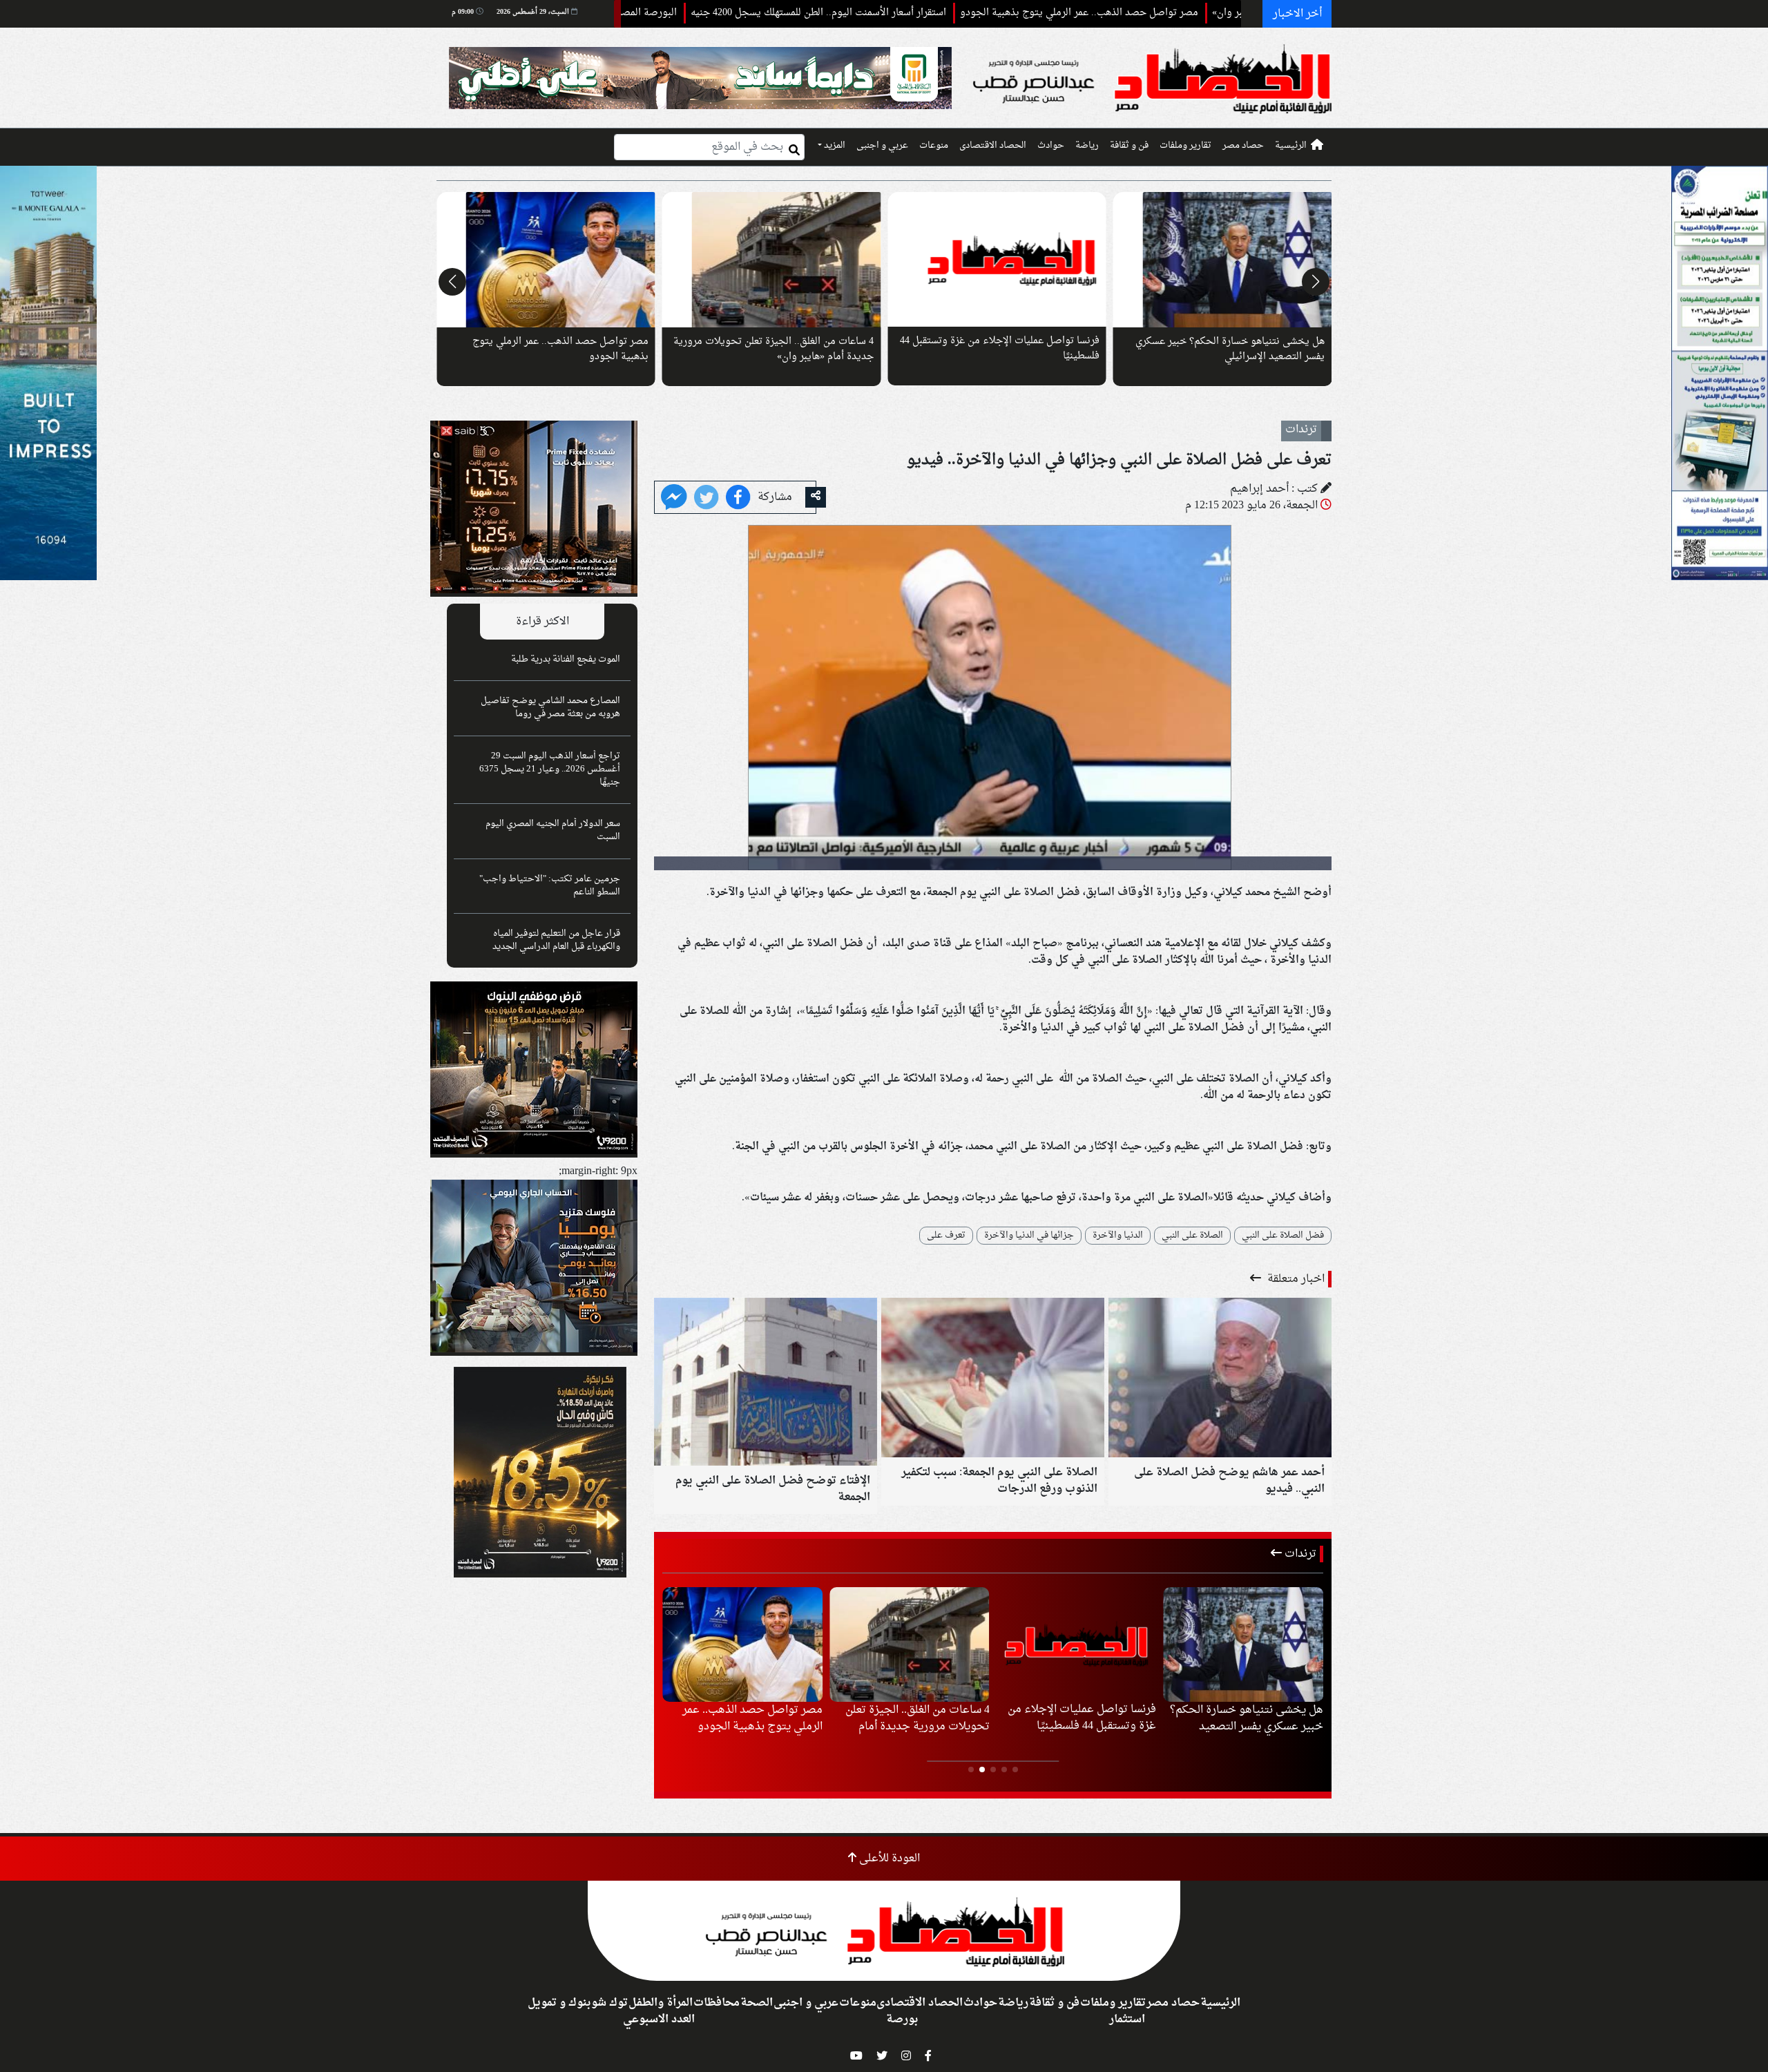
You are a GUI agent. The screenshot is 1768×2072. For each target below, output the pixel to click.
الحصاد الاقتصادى (993, 146)
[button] (1316, 282)
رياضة (1087, 146)
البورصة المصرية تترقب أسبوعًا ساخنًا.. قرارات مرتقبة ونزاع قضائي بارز (632, 13)
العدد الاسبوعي (659, 2020)
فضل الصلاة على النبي (1283, 1236)
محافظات (717, 2003)
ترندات (1299, 1554)
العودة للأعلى (888, 1859)
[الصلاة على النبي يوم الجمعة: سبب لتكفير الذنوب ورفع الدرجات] (993, 1379)
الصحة (757, 2003)
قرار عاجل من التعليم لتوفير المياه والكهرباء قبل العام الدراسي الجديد (556, 940)
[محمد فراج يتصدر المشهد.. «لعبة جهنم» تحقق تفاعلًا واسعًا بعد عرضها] (1223, 260)
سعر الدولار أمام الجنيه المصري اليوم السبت (553, 831)
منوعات (934, 146)
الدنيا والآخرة (1118, 1236)
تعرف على (946, 1236)
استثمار (1127, 2020)
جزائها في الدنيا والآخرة (1029, 1236)
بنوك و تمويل (559, 2003)
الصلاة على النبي (1192, 1236)
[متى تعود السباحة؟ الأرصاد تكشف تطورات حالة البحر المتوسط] (997, 260)
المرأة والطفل (661, 2003)
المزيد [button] (834, 146)
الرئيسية (1291, 146)
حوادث (1051, 146)
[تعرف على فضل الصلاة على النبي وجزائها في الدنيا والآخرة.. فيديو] (674, 499)
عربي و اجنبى (882, 146)
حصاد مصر (1243, 146)
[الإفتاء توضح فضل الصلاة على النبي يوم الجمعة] (766, 1383)
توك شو (609, 2003)
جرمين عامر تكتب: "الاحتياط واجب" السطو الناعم (550, 886)
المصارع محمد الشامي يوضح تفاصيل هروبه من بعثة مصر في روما (550, 708)
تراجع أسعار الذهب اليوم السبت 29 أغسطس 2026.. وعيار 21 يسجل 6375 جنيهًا (550, 769)
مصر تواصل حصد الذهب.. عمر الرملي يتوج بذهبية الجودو (1181, 13)
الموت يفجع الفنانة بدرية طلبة (566, 660)
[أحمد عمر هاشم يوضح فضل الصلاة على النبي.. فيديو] (1220, 1379)
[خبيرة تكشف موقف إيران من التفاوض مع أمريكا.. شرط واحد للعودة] (772, 260)
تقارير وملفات (1185, 146)
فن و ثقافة (1129, 146)
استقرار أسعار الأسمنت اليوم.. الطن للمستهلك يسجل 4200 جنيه (920, 13)
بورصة (902, 2020)
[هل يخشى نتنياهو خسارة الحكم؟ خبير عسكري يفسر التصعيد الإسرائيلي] (546, 260)
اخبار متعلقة (1295, 1279)
